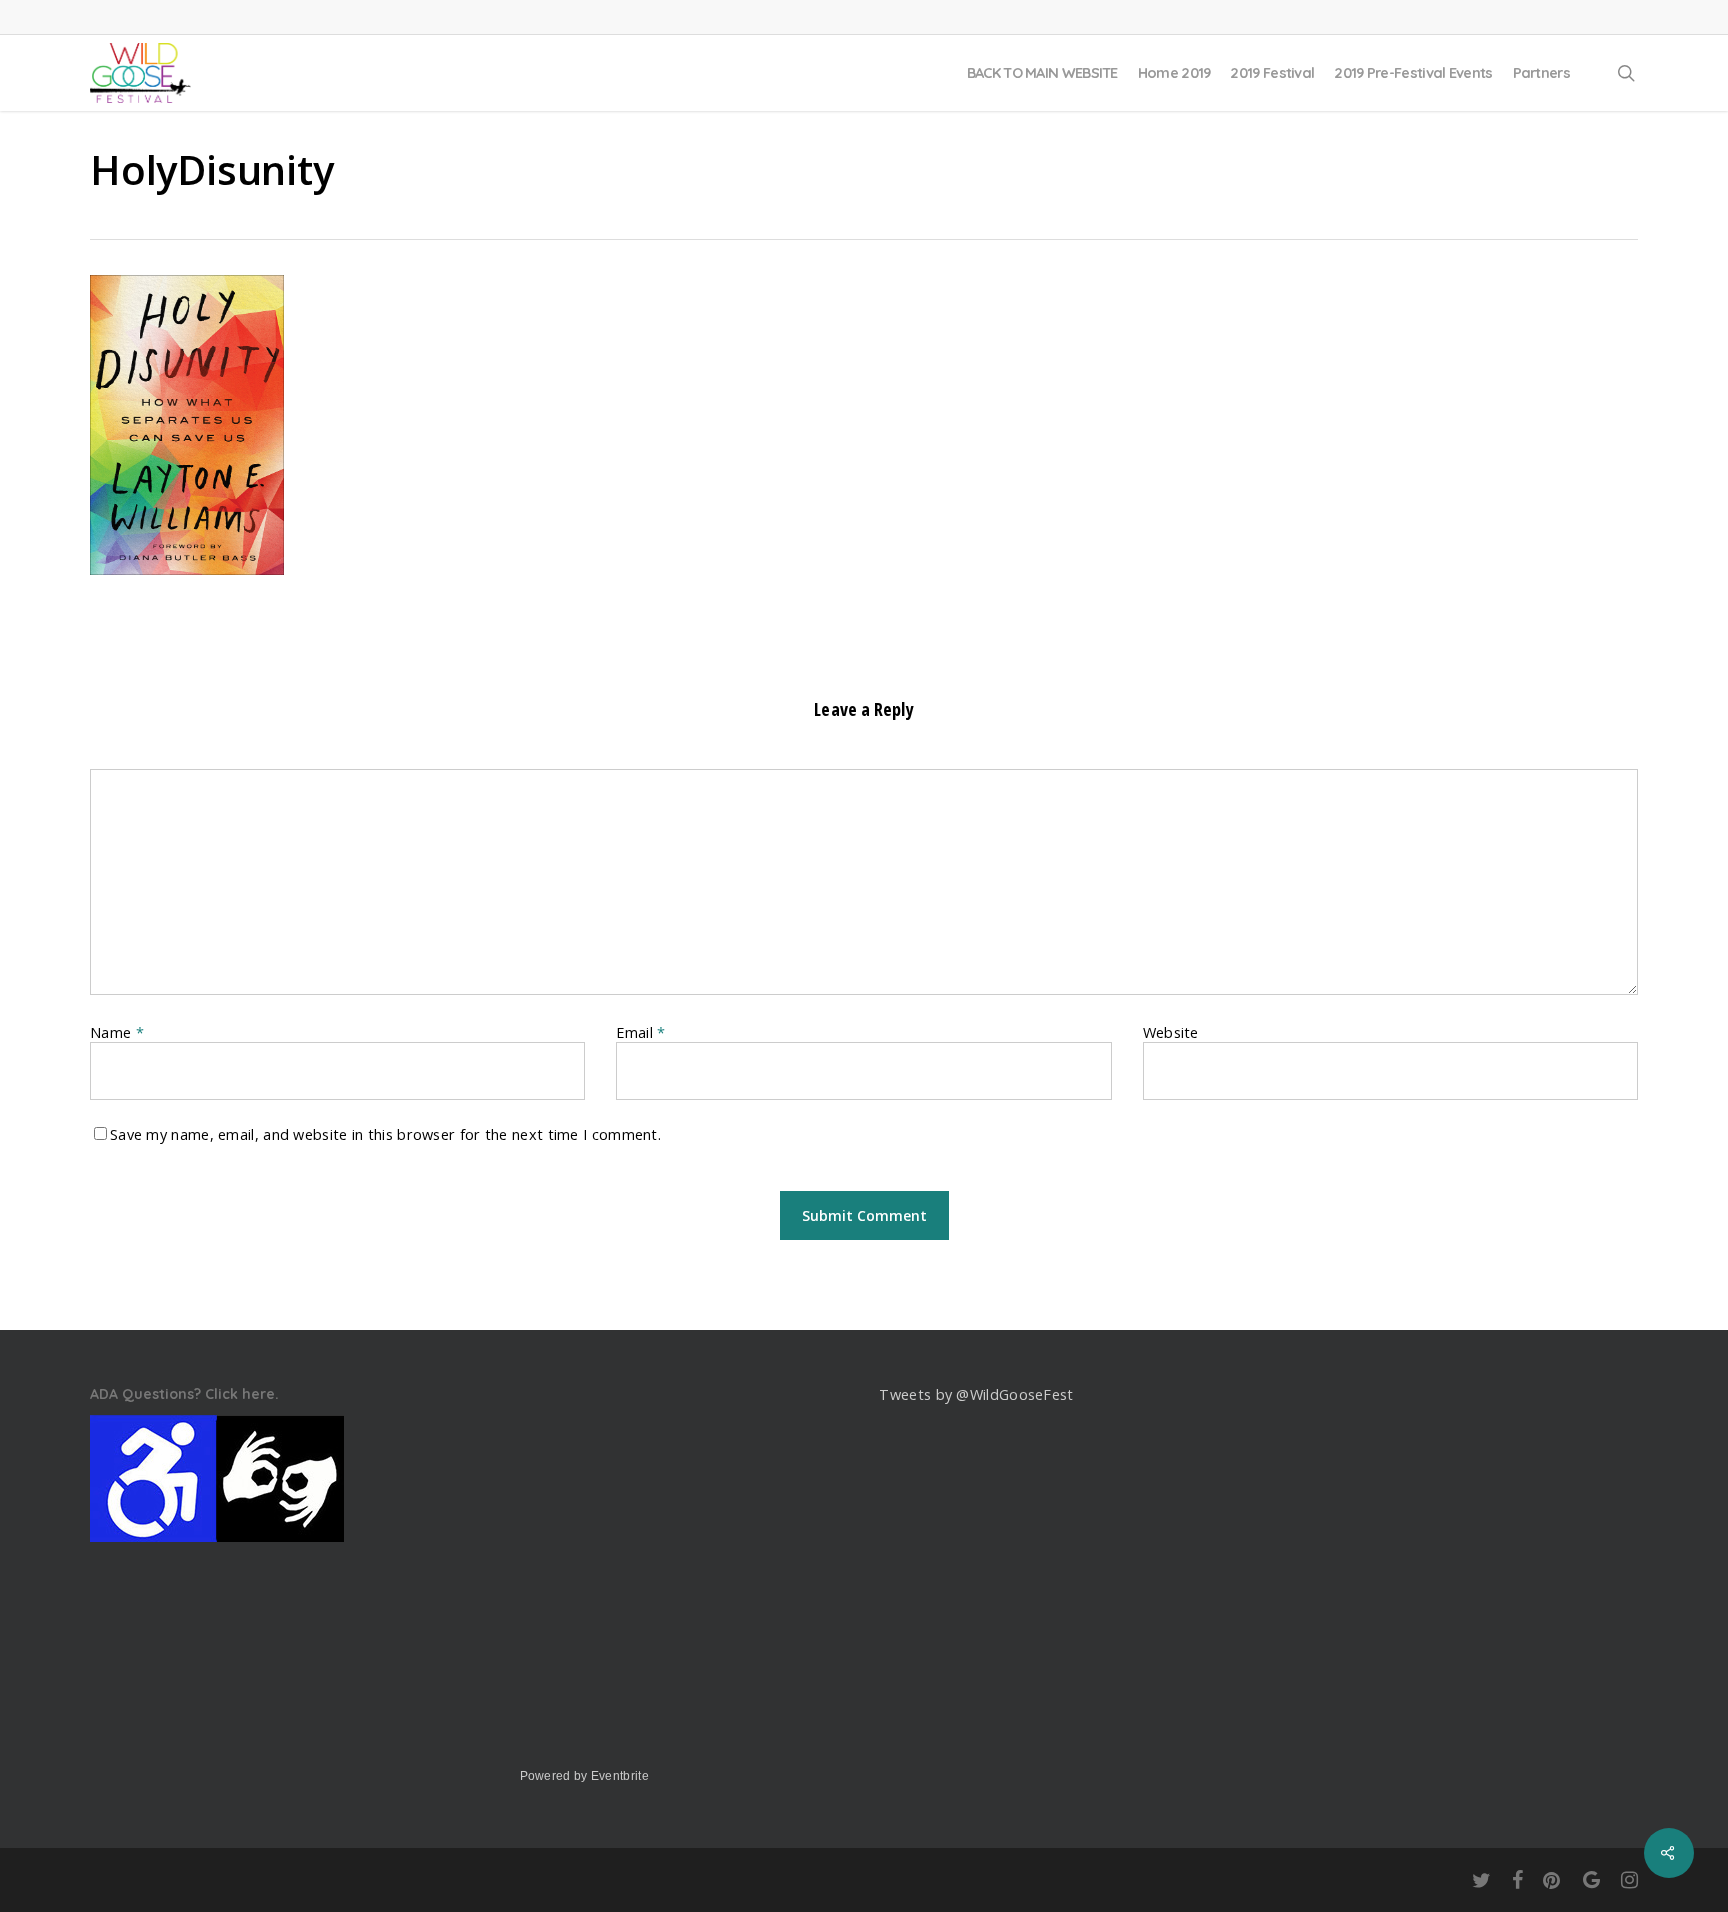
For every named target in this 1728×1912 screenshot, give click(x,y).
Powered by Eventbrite (584, 1776)
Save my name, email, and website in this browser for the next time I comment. (385, 1134)
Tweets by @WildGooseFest (976, 1394)
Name (117, 1032)
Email (640, 1032)
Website (1171, 1032)
